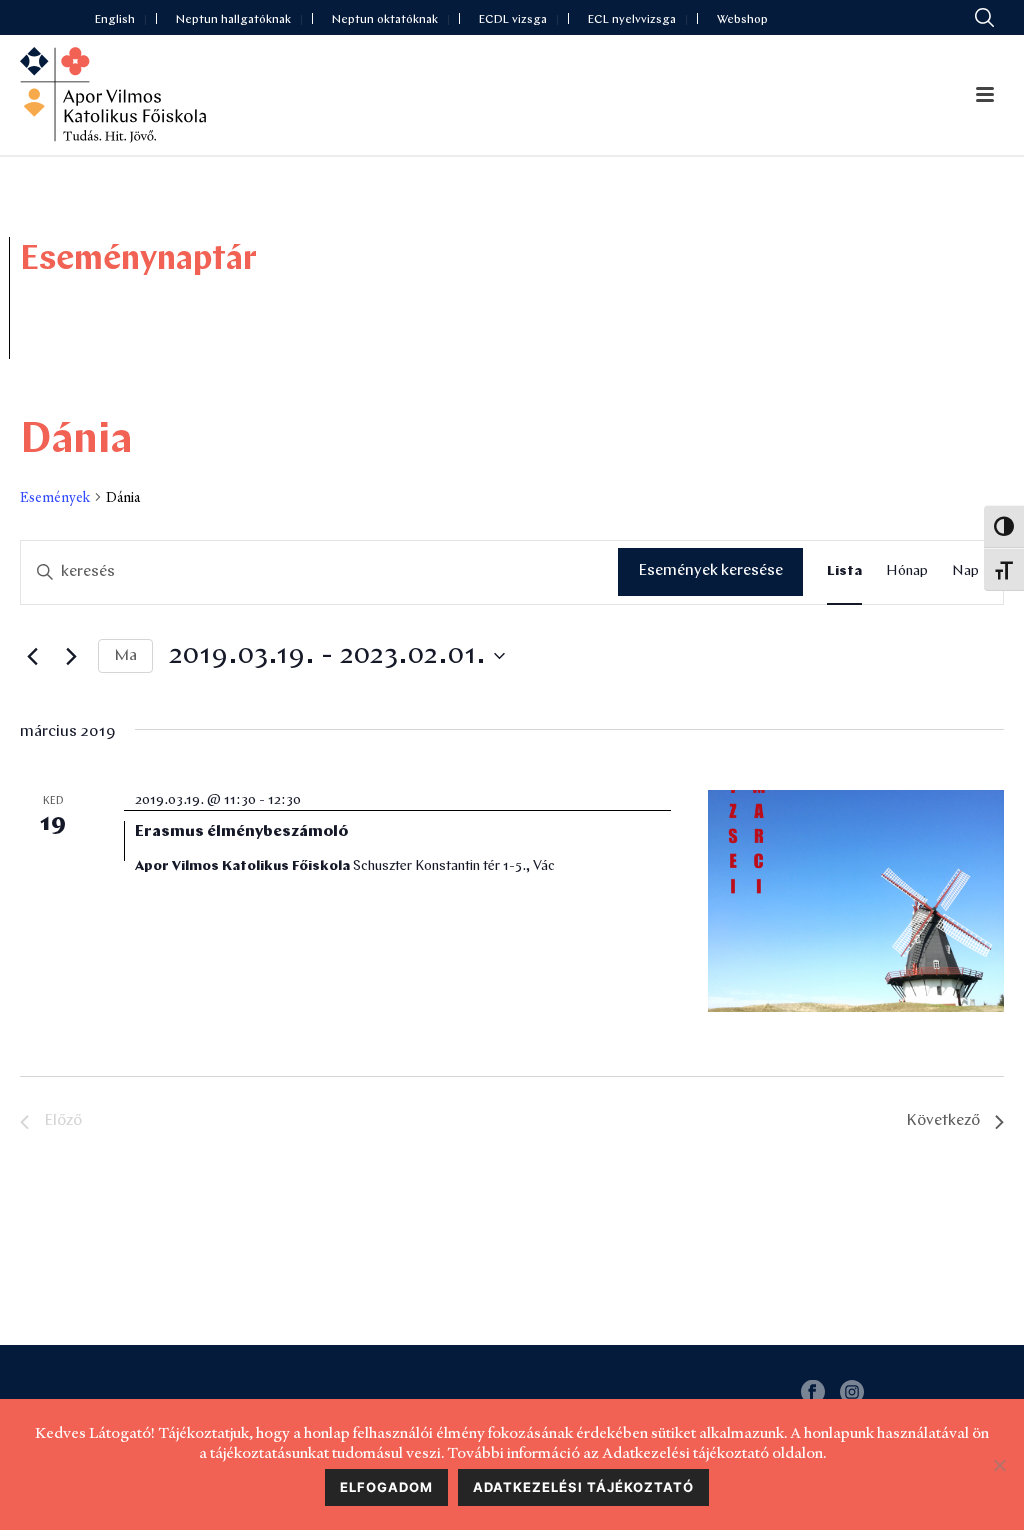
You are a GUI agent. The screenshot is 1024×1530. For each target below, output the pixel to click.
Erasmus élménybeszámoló (241, 832)
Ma (125, 656)
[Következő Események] (71, 656)
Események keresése (710, 571)
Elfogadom (386, 1487)
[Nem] (999, 1465)
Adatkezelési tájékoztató (583, 1487)
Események (55, 497)
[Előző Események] (32, 656)
